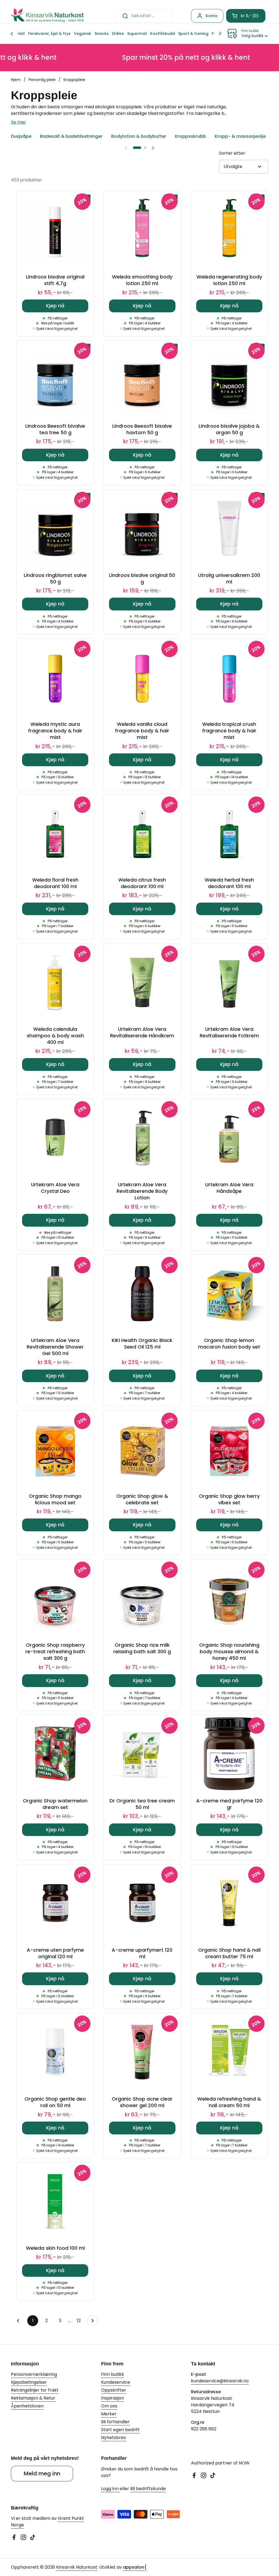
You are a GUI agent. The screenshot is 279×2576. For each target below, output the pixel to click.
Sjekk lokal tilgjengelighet (57, 329)
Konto (212, 16)
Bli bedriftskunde (148, 2489)
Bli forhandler (115, 2422)
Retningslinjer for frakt (35, 2390)
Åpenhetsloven (27, 2406)
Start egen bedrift (120, 2430)
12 (81, 2321)
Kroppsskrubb (190, 136)
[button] (246, 16)
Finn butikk (113, 2374)
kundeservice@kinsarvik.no (220, 2381)
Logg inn (110, 2489)
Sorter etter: (232, 153)
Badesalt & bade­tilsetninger (71, 136)
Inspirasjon (113, 2398)
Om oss (109, 2406)
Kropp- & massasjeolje (240, 136)
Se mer (19, 122)
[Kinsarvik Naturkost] (47, 16)
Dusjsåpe (21, 136)
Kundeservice (116, 2382)
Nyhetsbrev (114, 2438)
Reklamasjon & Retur (33, 2398)
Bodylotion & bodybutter (139, 136)
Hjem (16, 80)
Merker (109, 2414)
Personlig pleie (42, 80)
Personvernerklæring (34, 2374)
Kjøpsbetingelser (29, 2382)
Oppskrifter (114, 2390)
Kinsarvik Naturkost (77, 2567)
